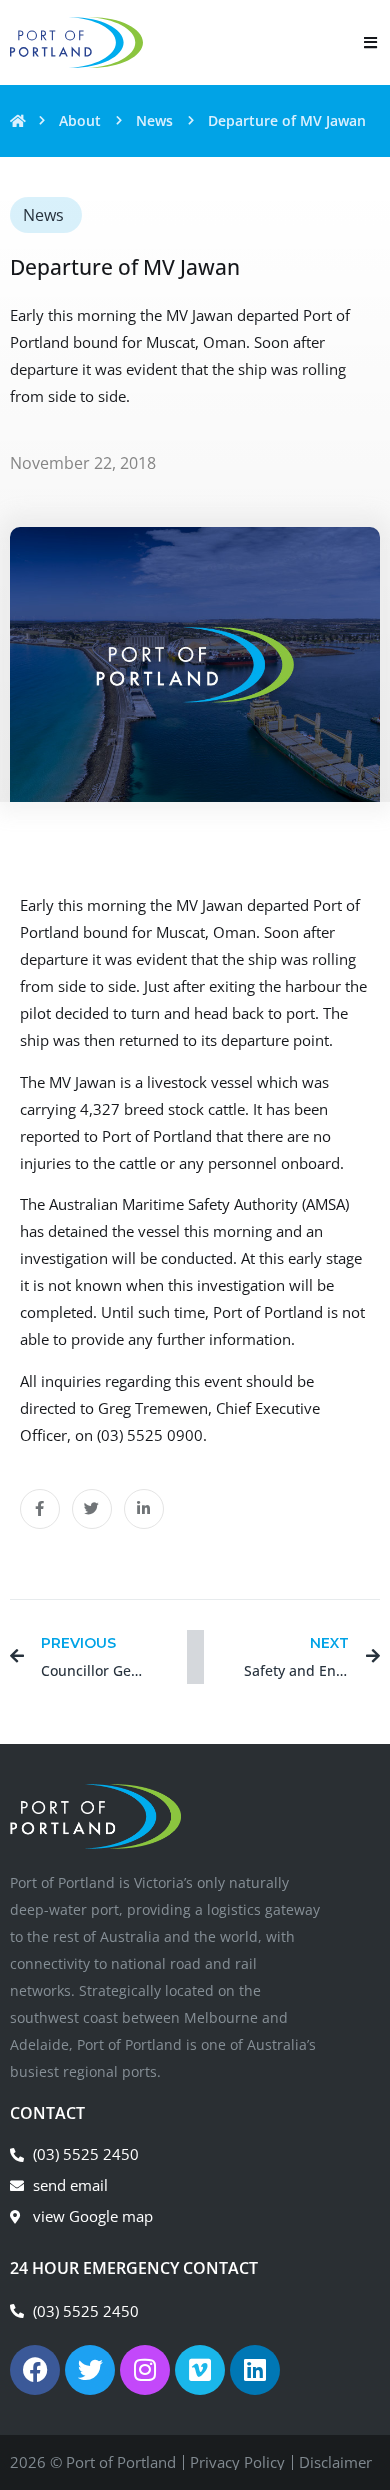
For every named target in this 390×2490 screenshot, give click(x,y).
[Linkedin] (255, 2370)
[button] (40, 1509)
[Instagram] (145, 2370)
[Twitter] (90, 2370)
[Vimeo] (200, 2370)
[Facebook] (35, 2370)
